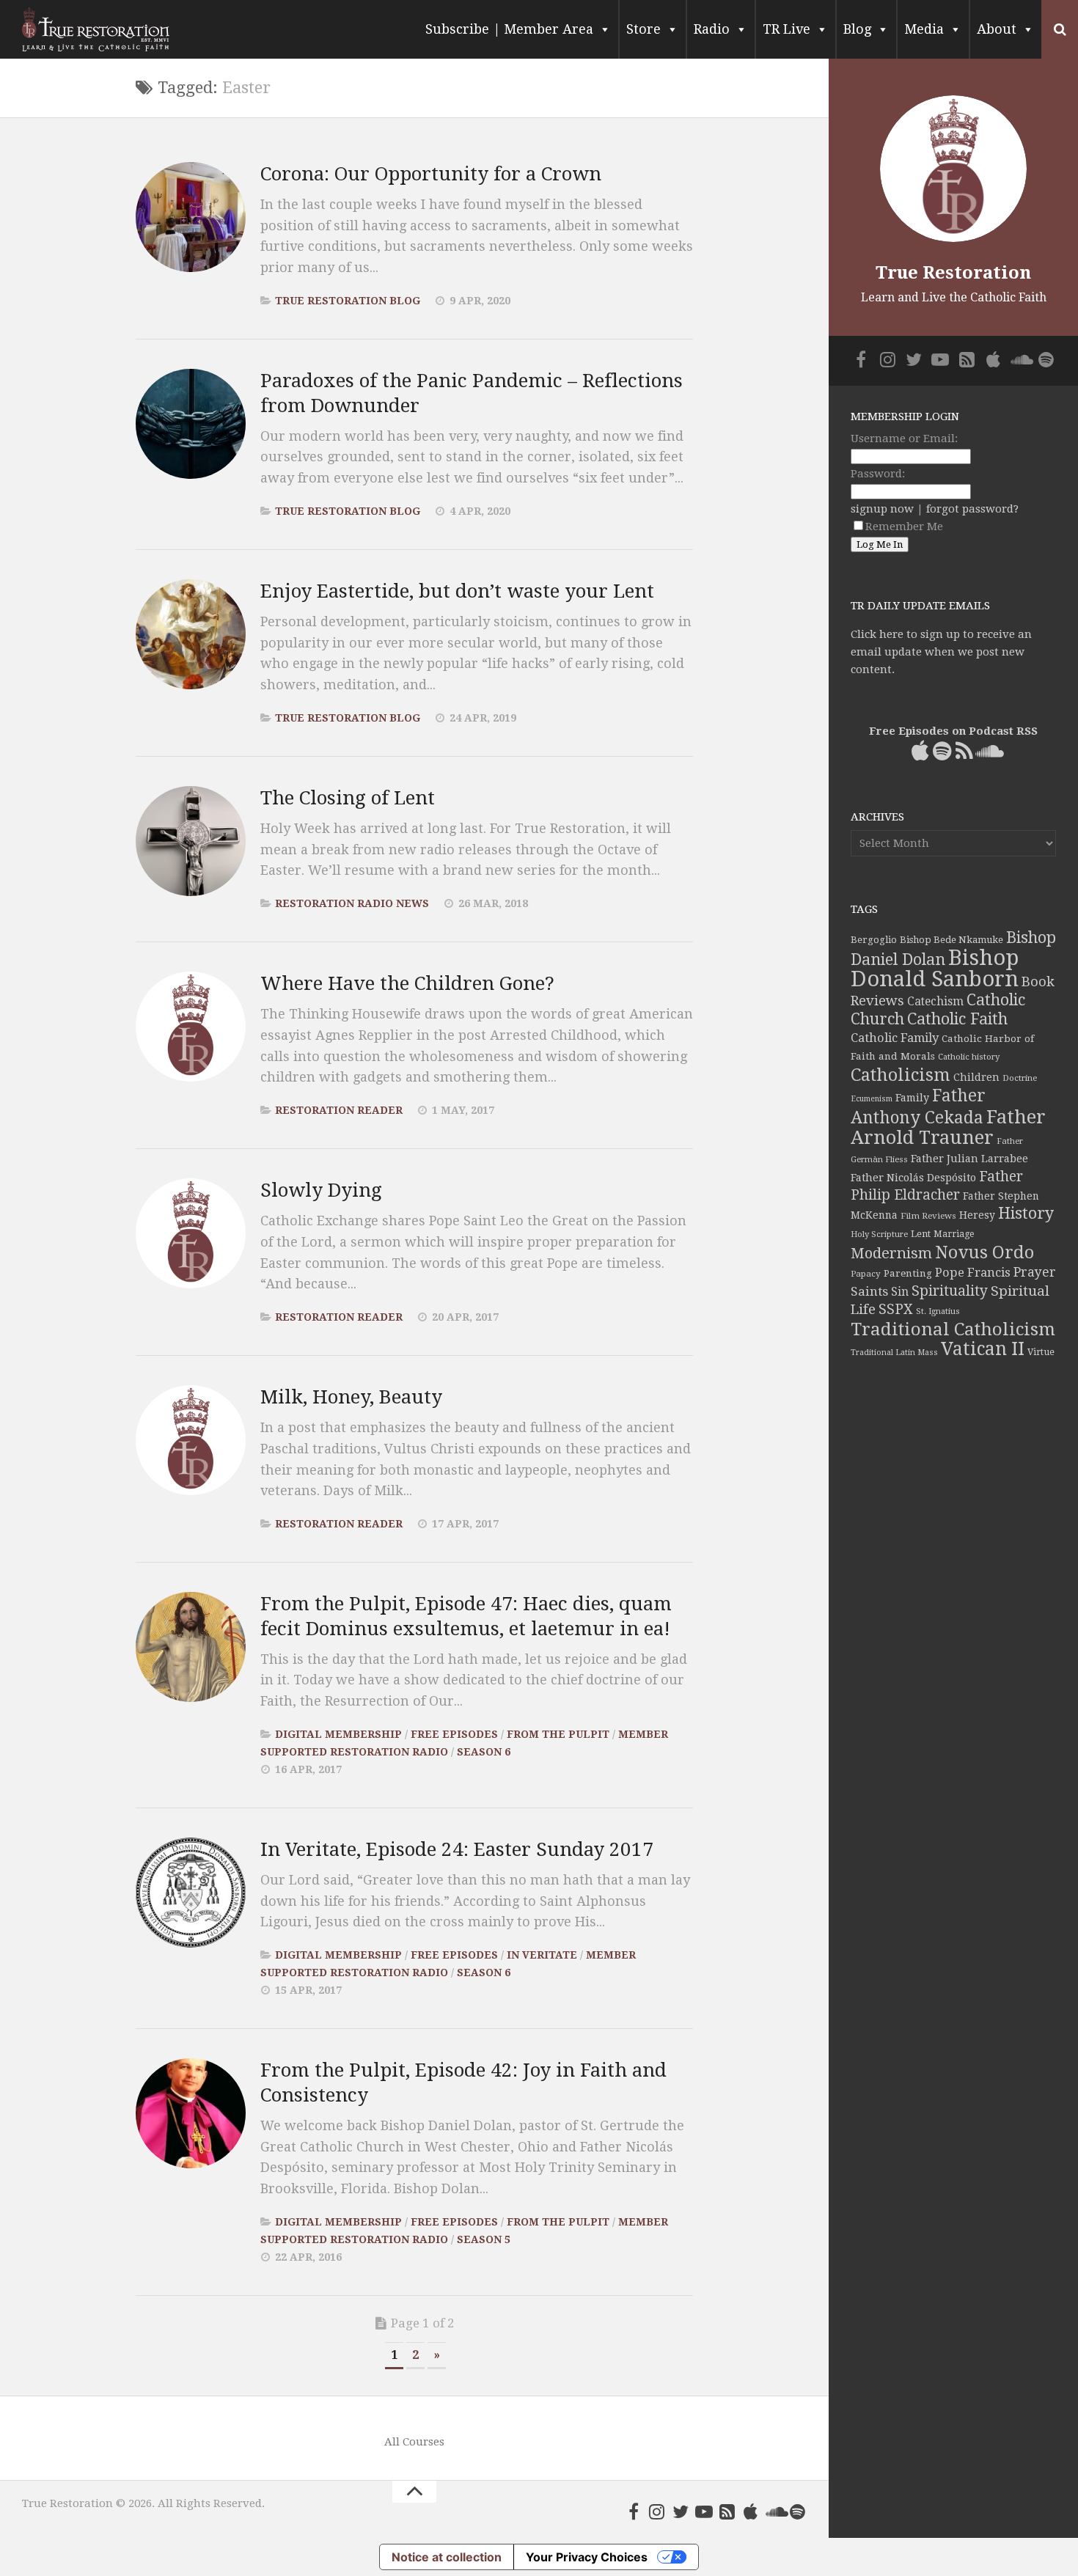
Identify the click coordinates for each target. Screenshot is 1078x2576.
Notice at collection (447, 2557)
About (997, 29)
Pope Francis (973, 1273)
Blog (857, 29)
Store (643, 29)
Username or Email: (904, 438)
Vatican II (983, 1349)
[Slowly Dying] (191, 1233)
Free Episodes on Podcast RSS (953, 731)
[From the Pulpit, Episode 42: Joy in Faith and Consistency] (191, 2113)
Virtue (1041, 1352)
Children (976, 1077)
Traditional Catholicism (953, 1329)
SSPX (896, 1309)
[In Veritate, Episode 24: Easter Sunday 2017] (191, 1893)
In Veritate (542, 1955)
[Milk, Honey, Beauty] (191, 1440)
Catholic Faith (957, 1019)
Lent (921, 1234)
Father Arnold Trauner (948, 1127)
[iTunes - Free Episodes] (751, 2511)
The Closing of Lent (348, 798)
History (1026, 1213)
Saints (869, 1291)
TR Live (786, 29)
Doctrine (1020, 1078)
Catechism (935, 1002)
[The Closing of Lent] (191, 841)
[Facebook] (634, 2511)
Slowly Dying (321, 1190)
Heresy (977, 1215)
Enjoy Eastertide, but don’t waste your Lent (457, 591)
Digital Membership (338, 1734)
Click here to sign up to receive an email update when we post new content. (941, 652)
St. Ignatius (938, 1311)
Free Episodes (454, 1734)
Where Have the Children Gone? (407, 983)
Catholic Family (895, 1038)
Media (924, 29)
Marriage (954, 1234)
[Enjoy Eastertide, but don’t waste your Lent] (191, 634)
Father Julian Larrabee (969, 1159)
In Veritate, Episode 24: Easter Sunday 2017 (457, 1849)
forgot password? (972, 509)
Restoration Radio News (352, 903)
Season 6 (484, 1752)
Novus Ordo (984, 1252)
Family (912, 1098)
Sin (900, 1292)
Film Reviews (928, 1216)
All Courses (414, 2442)
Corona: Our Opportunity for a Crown (431, 174)
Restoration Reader (339, 1110)
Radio (712, 29)
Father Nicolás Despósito (913, 1178)
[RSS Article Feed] (727, 2511)
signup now (882, 509)
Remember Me (904, 526)
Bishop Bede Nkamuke (951, 940)
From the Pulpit (558, 1734)
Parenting (908, 1273)
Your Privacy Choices (587, 2557)
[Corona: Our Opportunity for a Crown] (191, 217)
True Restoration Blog (348, 301)
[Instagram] (657, 2511)
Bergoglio (874, 940)
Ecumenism (872, 1099)
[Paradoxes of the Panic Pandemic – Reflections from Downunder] (191, 424)
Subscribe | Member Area (509, 29)
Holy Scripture (879, 1234)
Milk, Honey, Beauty (351, 1397)
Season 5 (484, 2239)
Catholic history (969, 1057)
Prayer (1035, 1272)
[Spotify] (798, 2511)
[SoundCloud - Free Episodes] (774, 2511)
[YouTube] (704, 2511)
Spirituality (950, 1291)
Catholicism (901, 1075)
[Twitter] (681, 2511)
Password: (878, 474)
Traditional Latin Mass (894, 1353)
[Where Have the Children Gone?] (191, 1027)
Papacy (866, 1274)
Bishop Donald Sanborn (935, 968)
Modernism (891, 1253)
